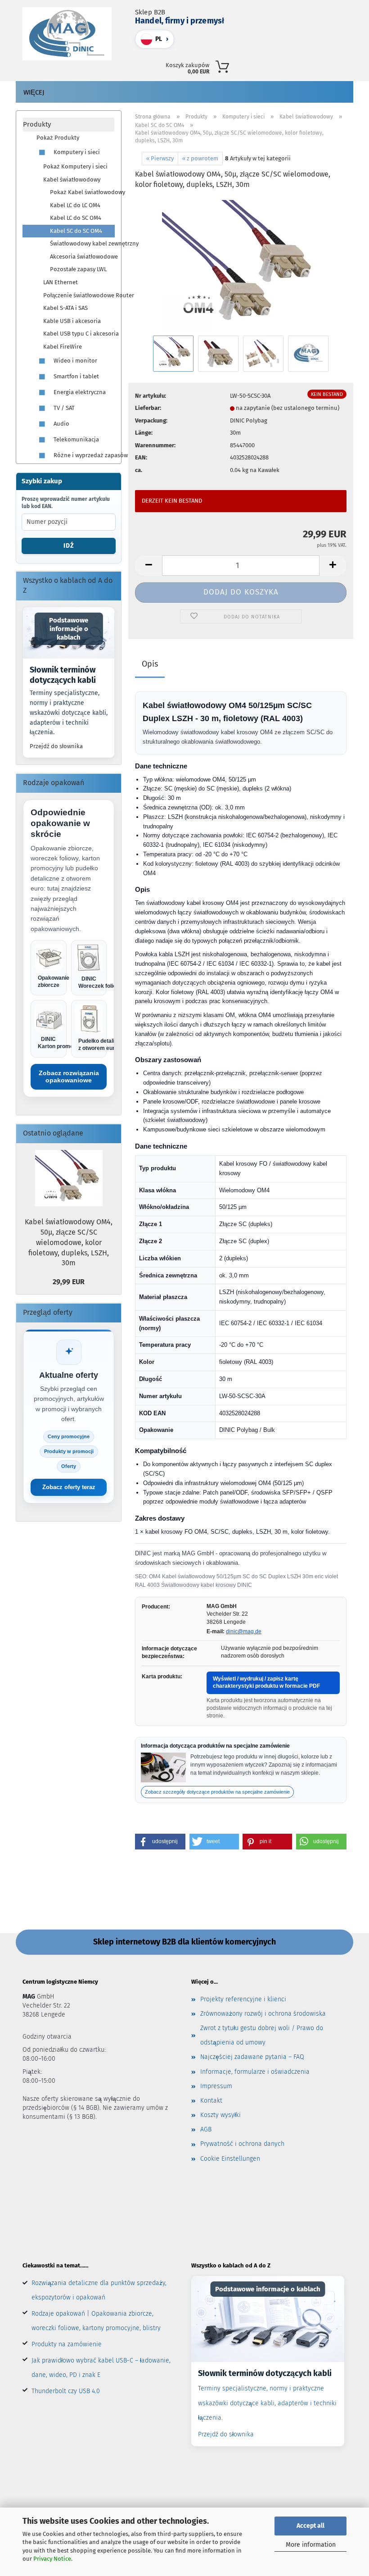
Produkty (37, 124)
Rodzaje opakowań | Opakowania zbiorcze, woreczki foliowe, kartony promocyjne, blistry (96, 2321)
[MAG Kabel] (70, 34)
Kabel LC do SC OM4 (76, 218)
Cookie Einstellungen (230, 2159)
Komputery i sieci (76, 152)
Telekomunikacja (76, 439)
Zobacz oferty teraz (69, 1487)
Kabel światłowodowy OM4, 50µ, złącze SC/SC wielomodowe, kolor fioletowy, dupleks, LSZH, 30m (69, 1242)
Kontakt (211, 2101)
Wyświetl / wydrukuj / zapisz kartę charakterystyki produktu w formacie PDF (266, 1682)
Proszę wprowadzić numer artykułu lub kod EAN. (66, 503)
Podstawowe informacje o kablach (69, 629)
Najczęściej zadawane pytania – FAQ (252, 2057)
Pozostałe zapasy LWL (78, 269)
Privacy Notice (52, 2559)
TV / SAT (63, 408)
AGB (206, 2129)
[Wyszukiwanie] (264, 65)
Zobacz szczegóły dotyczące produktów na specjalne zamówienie (217, 1792)
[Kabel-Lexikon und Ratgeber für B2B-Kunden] (268, 2319)
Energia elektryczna (79, 392)
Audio (61, 424)
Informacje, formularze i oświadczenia (255, 2072)
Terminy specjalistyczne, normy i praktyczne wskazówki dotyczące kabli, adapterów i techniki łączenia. (69, 713)
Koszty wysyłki (220, 2115)
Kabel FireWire (63, 347)
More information (311, 2545)
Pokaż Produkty (58, 138)
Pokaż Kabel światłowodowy (82, 192)
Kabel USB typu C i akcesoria (79, 334)
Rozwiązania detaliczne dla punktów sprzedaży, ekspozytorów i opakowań (99, 2290)
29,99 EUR (69, 1282)
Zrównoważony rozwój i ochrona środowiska (263, 2014)
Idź (69, 546)
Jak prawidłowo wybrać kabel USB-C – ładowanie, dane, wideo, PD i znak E (101, 2368)
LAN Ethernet (61, 282)
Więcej (34, 92)
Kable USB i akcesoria (72, 321)
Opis (150, 664)
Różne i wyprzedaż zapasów (83, 455)
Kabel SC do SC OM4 (76, 231)
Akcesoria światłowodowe (82, 257)
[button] (284, 65)
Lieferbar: (148, 408)
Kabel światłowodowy (72, 179)
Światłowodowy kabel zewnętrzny (82, 243)
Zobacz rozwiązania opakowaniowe (69, 1077)
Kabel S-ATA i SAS (65, 308)
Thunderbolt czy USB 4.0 (66, 2391)
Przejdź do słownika (56, 746)
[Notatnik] (324, 65)
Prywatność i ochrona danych (242, 2144)
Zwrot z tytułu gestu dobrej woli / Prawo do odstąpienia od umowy (262, 2035)
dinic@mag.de (244, 1631)
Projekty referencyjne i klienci (243, 1999)
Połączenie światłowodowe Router (79, 295)
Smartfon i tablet (76, 376)
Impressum (216, 2086)
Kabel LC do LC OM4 (75, 205)
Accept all (310, 2526)
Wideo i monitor (75, 361)
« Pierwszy (160, 158)
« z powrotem (200, 158)
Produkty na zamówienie (67, 2344)
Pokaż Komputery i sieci (75, 166)
